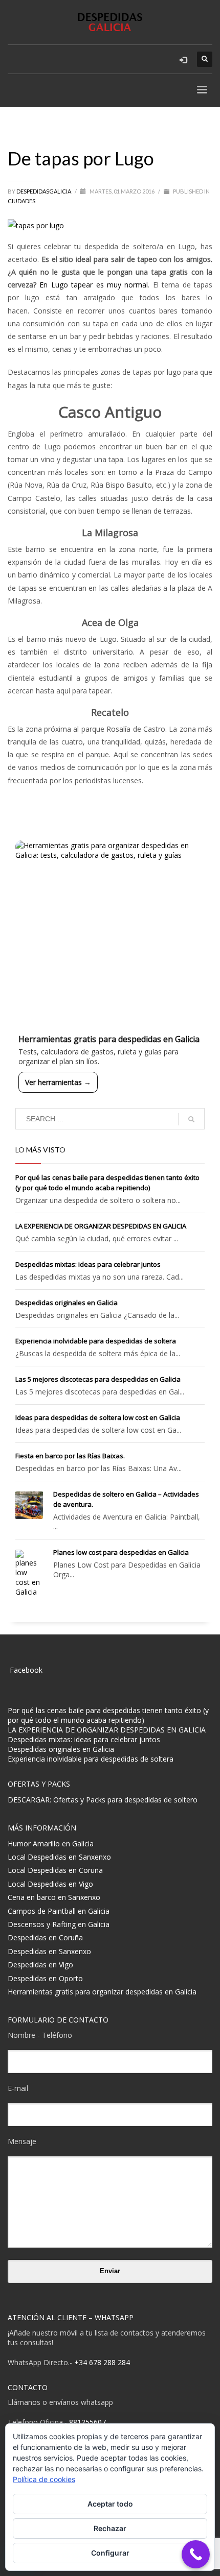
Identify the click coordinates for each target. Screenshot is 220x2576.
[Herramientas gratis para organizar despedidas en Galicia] (110, 935)
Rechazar (110, 2528)
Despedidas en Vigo (40, 1965)
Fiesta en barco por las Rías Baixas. (70, 1456)
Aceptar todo (110, 2504)
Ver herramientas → (58, 1082)
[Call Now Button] (196, 2554)
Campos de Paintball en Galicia (59, 1911)
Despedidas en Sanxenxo (49, 1951)
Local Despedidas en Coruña (55, 1870)
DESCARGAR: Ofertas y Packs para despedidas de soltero (103, 1800)
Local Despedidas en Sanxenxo (59, 1857)
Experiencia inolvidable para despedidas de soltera (96, 1341)
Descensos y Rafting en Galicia (59, 1924)
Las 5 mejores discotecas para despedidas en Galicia (98, 1379)
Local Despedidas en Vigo (50, 1884)
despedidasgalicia (44, 191)
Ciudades (21, 201)
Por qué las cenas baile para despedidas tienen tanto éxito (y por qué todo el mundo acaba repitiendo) (108, 1715)
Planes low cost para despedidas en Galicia (121, 1552)
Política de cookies (44, 2479)
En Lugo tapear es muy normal (94, 285)
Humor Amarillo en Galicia (51, 1844)
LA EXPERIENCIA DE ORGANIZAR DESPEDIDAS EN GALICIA (101, 1226)
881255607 (87, 2422)
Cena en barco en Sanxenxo (54, 1897)
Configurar (110, 2553)
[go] (191, 1119)
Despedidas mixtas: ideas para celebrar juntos (88, 1264)
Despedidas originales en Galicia (67, 1303)
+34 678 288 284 (102, 2362)
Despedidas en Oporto (45, 1978)
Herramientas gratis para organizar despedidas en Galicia (102, 1992)
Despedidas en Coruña (45, 1937)
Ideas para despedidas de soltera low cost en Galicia (98, 1417)
